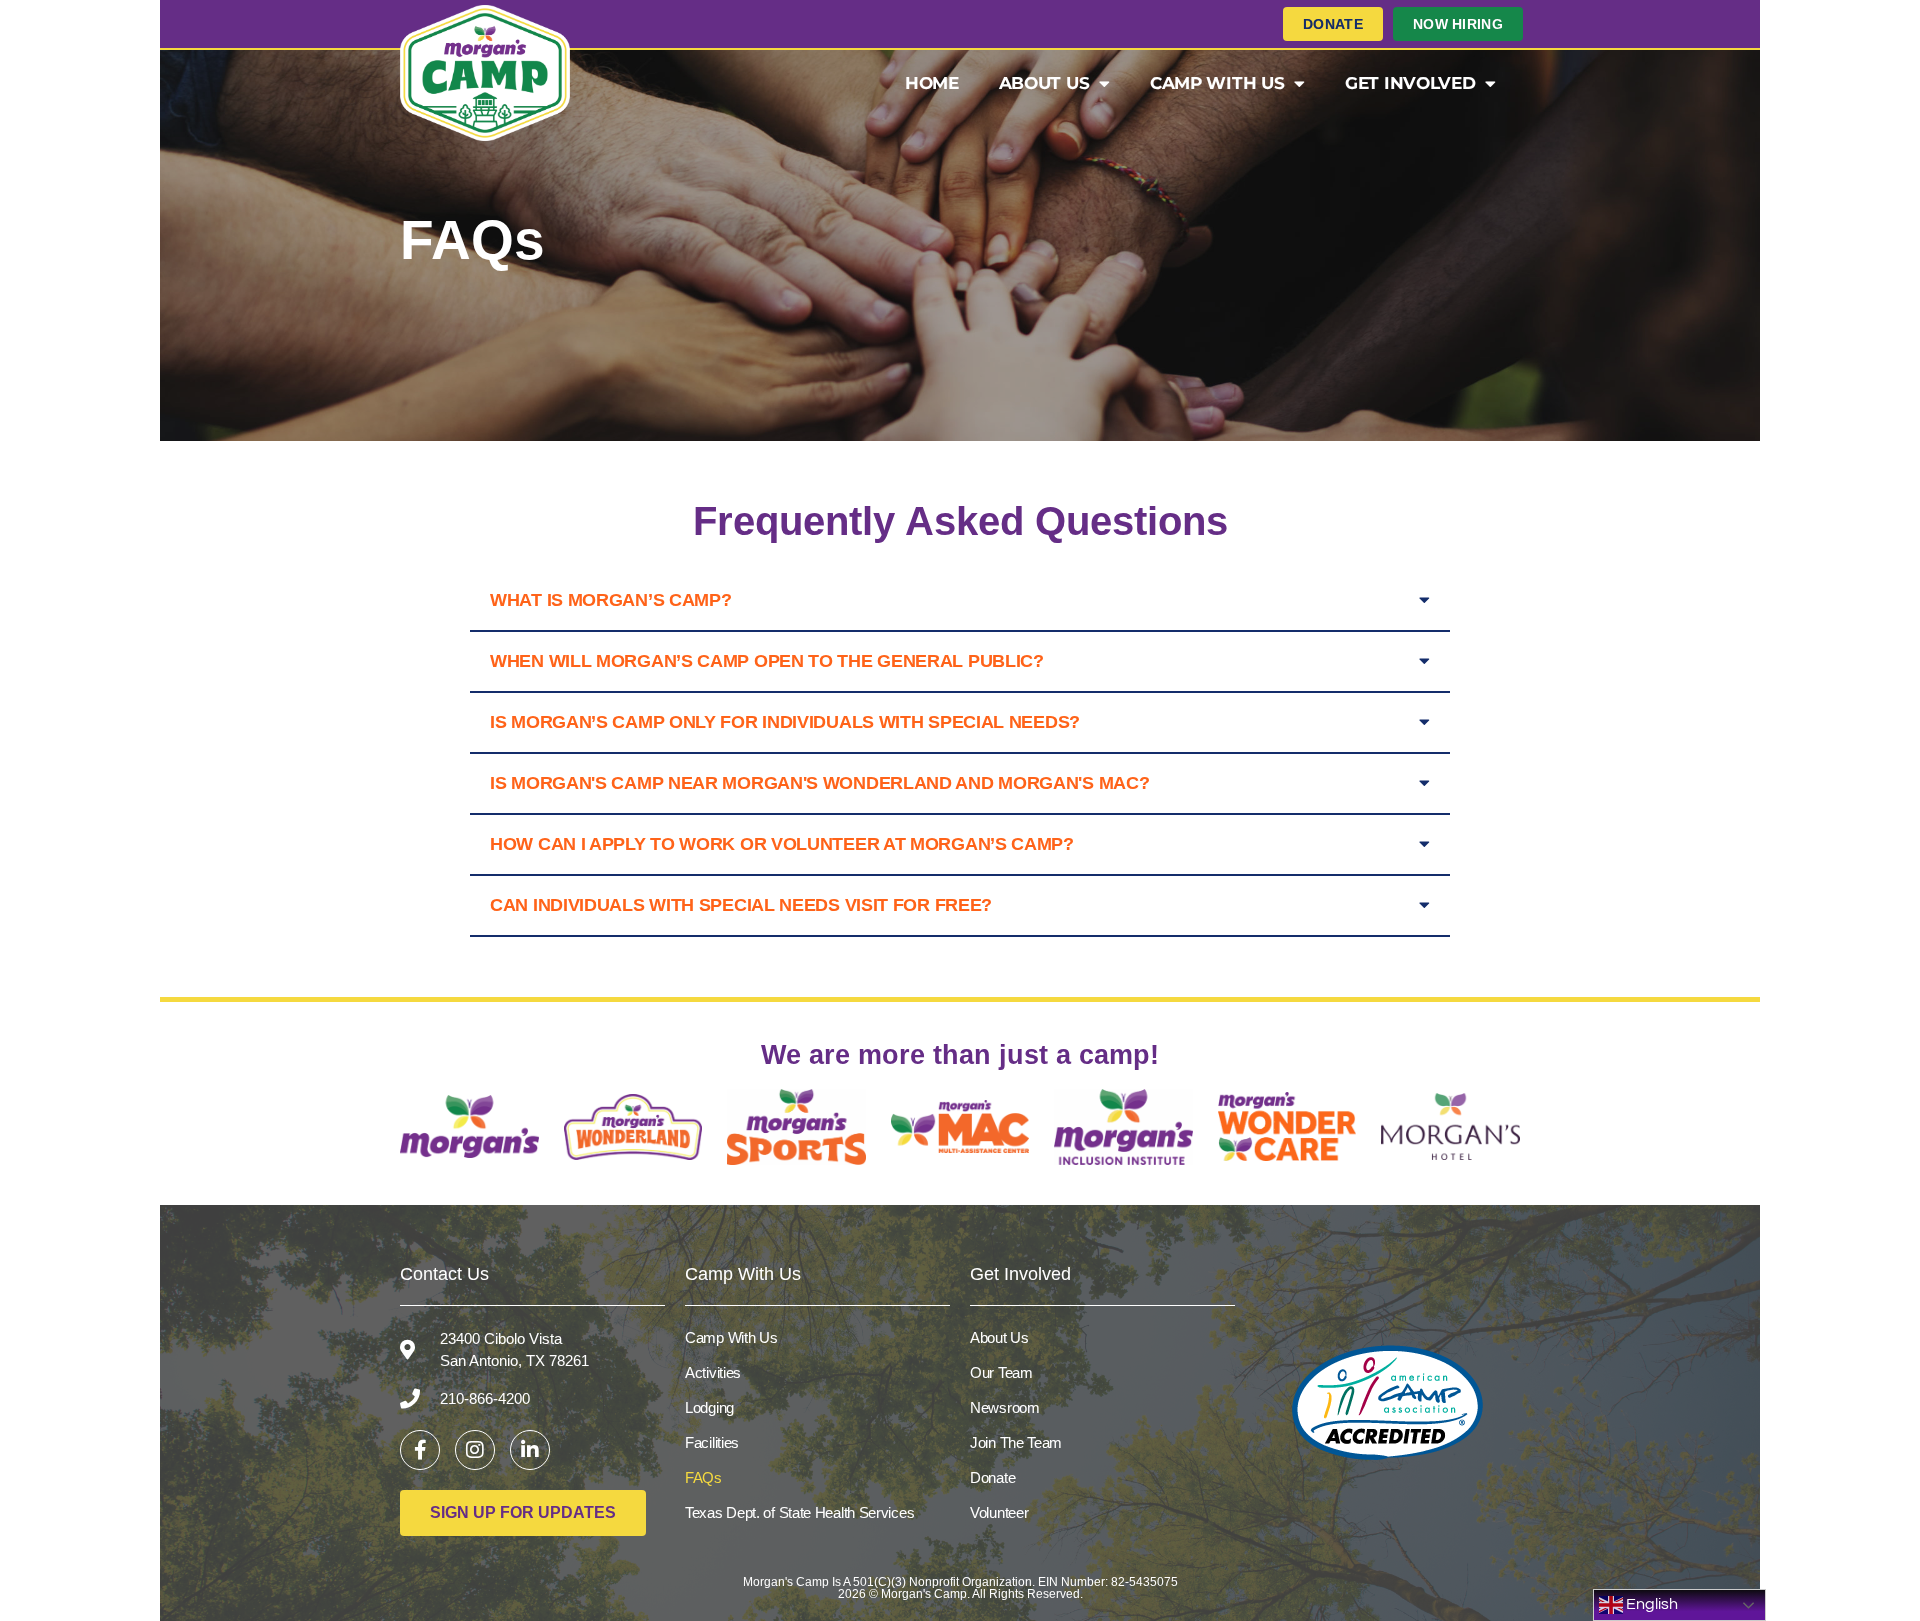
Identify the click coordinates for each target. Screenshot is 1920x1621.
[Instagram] (475, 1450)
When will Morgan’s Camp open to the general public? (767, 661)
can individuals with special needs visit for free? (741, 905)
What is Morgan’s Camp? (610, 600)
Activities (713, 1372)
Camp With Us (1217, 83)
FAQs (703, 1477)
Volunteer (999, 1512)
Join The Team (1016, 1442)
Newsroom (1005, 1407)
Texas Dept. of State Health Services (799, 1512)
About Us (1044, 83)
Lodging (709, 1407)
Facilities (712, 1442)
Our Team (1001, 1372)
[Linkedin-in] (530, 1450)
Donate (992, 1477)
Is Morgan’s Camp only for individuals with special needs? (785, 722)
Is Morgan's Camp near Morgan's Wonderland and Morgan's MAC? (819, 783)
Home (932, 83)
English (1650, 1604)
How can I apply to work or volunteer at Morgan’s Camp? (782, 844)
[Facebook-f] (420, 1450)
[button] (960, 601)
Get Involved (1410, 83)
